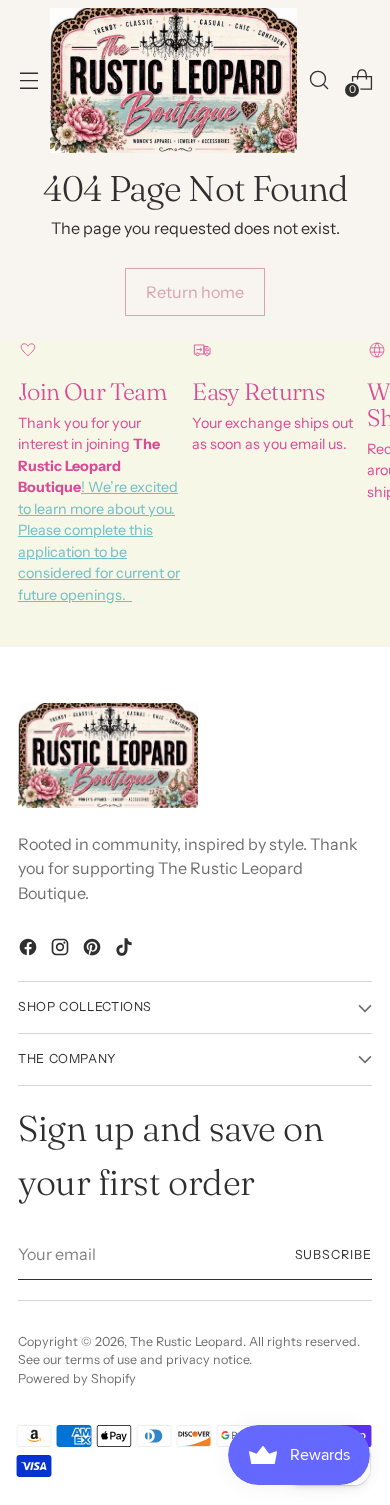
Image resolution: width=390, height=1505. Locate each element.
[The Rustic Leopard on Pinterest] (94, 950)
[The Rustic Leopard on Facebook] (30, 950)
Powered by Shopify (77, 1378)
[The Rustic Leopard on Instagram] (62, 950)
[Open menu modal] (28, 80)
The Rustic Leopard (186, 1341)
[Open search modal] (318, 80)
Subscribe (333, 1254)
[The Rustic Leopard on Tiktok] (126, 950)
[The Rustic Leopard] (173, 80)
